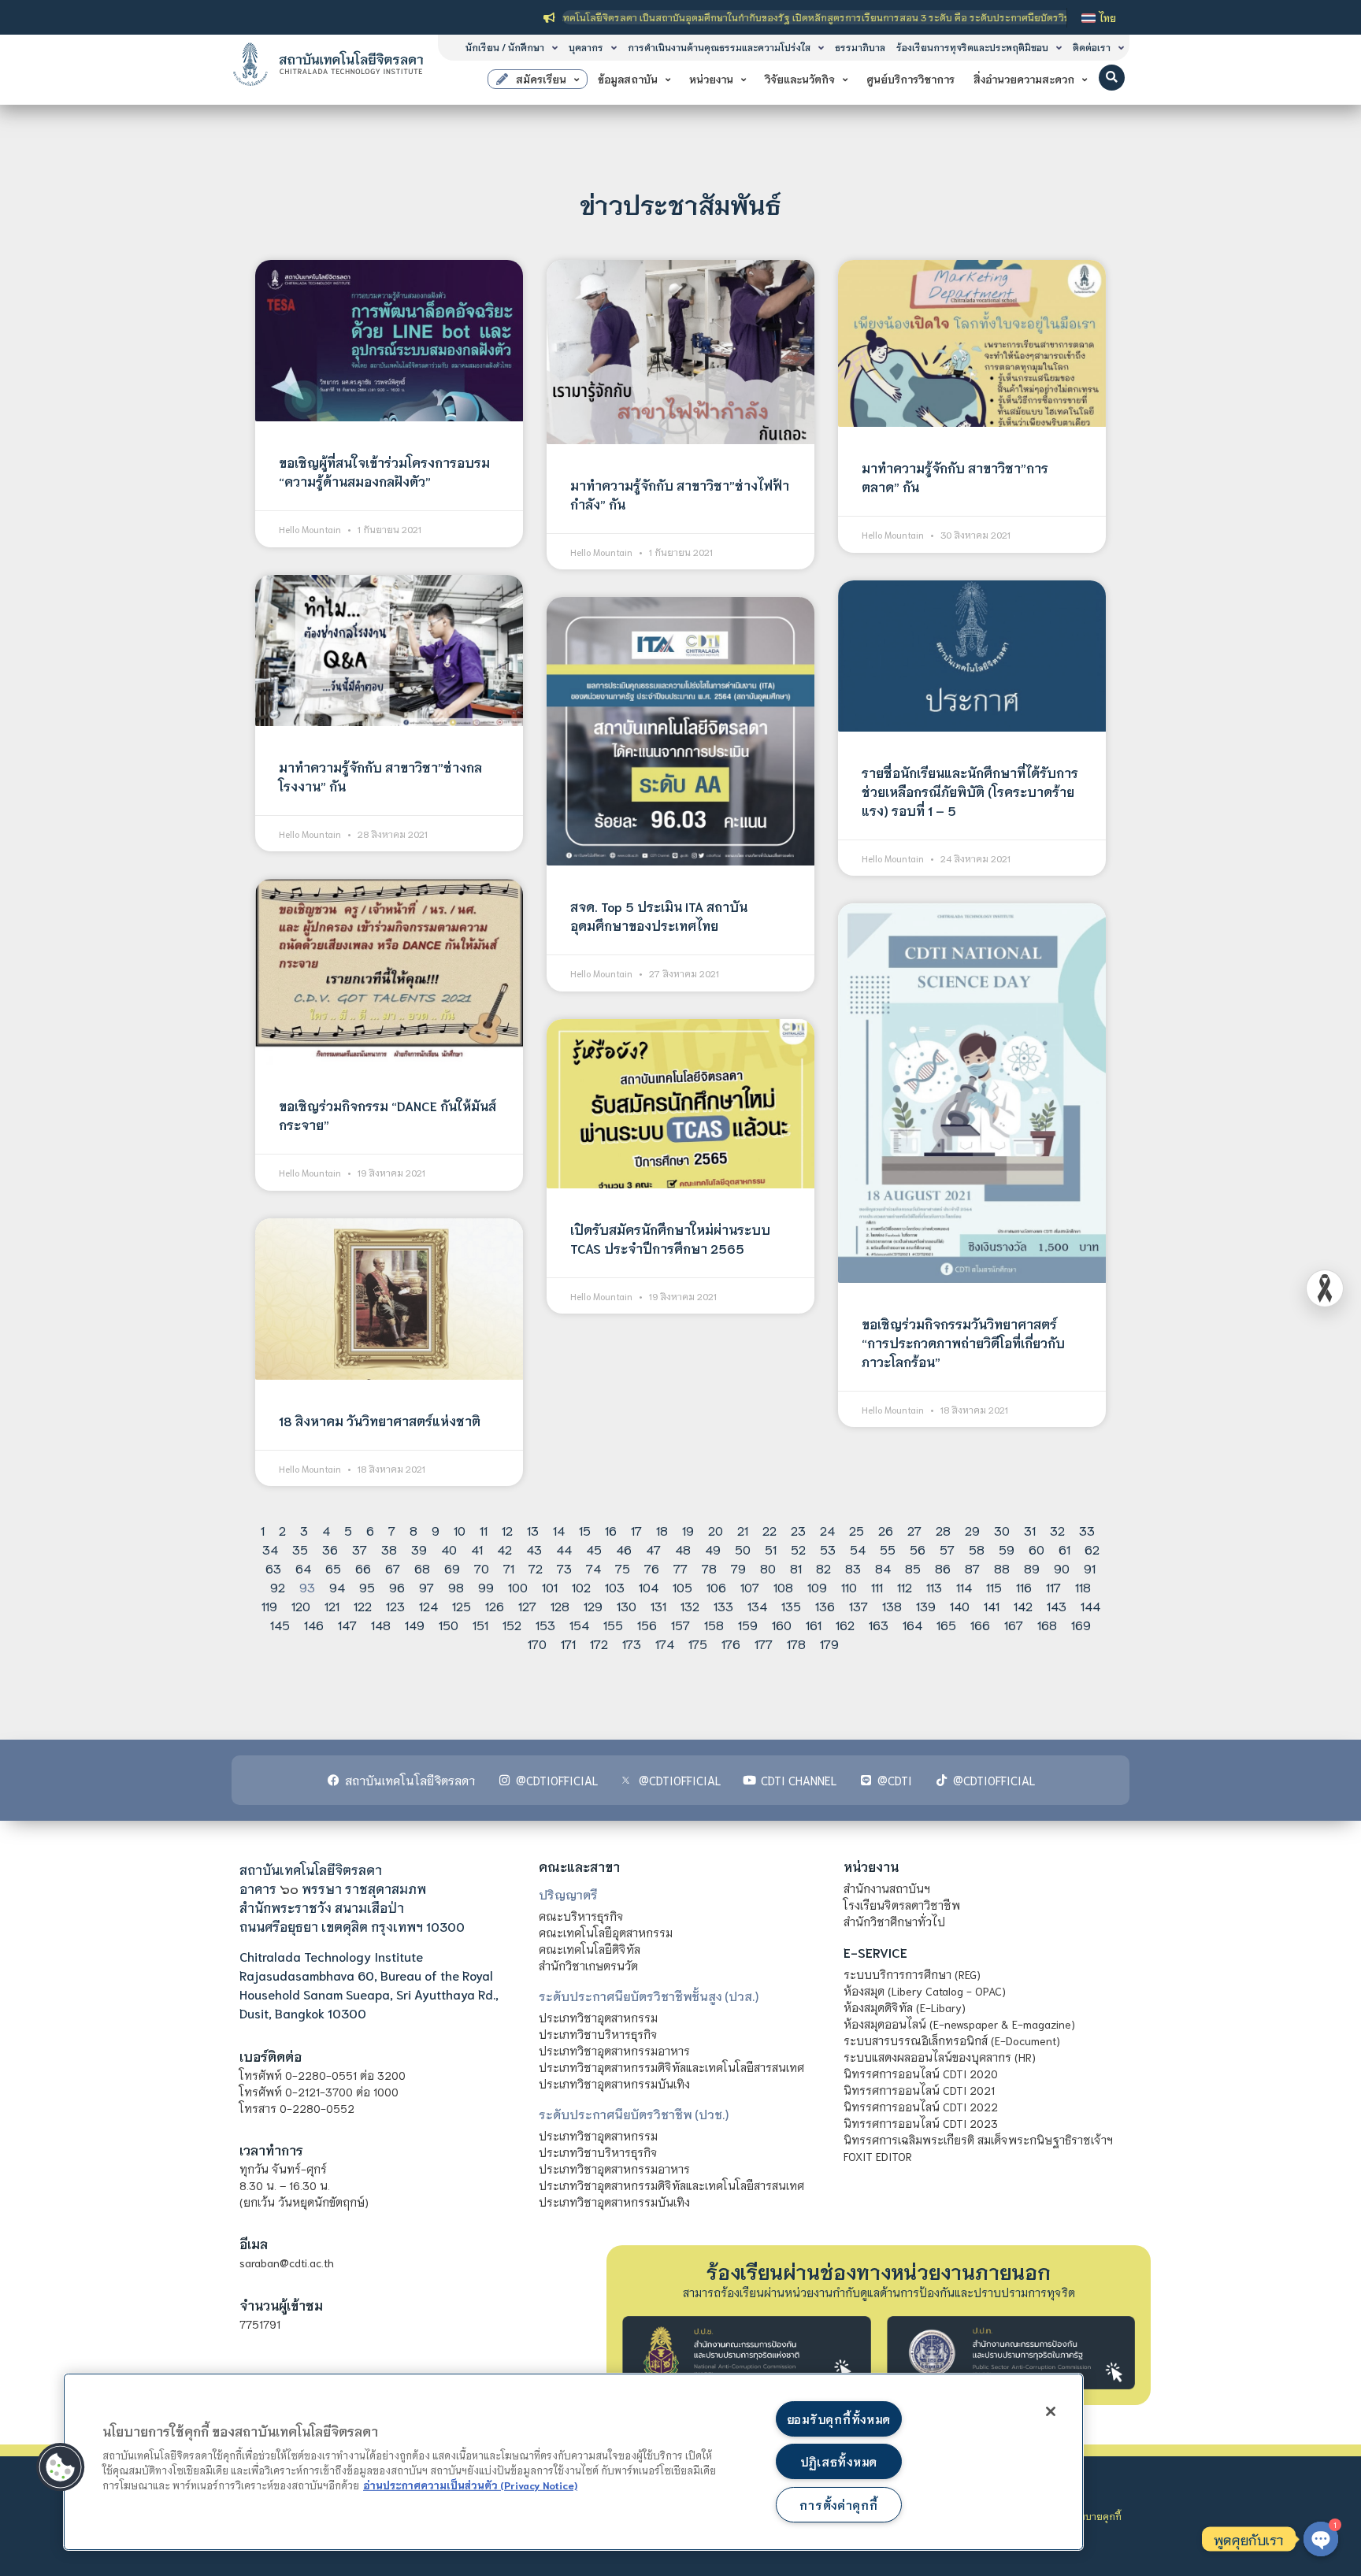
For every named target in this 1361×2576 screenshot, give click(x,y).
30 (1002, 1530)
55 (888, 1549)
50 (743, 1549)
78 (709, 1568)
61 (1064, 1549)
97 (426, 1586)
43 (534, 1549)
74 (593, 1568)
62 (1092, 1549)
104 (649, 1586)
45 (594, 1549)
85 (913, 1568)
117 (1053, 1586)
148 (381, 1624)
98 (456, 1586)
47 (653, 1549)
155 (613, 1624)
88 (1002, 1568)
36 (330, 1549)
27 (914, 1530)
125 (462, 1605)
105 (682, 1586)
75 (623, 1568)
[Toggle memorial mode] (1325, 1288)
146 (314, 1624)
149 (415, 1624)
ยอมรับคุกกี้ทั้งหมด (839, 2419)
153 (545, 1624)
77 (680, 1568)
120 (301, 1605)
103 (615, 1586)
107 (750, 1586)
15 (585, 1530)
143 (1057, 1605)
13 (533, 1530)
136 (825, 1605)
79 (738, 1568)
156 (647, 1624)
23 (798, 1530)
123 (395, 1605)
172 (599, 1643)
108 (783, 1586)
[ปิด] (1051, 2411)
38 (389, 1549)
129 (593, 1605)
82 (823, 1568)
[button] (1112, 78)
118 (1083, 1586)
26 (886, 1530)
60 (1037, 1549)
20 (716, 1530)
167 (1014, 1624)
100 (518, 1586)
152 (512, 1624)
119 (269, 1605)
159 (748, 1624)
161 (814, 1624)
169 (1081, 1624)
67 (393, 1568)
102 (581, 1586)
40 (449, 1549)
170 (537, 1643)
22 (770, 1530)
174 (665, 1643)
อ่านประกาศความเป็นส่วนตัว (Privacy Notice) (470, 2485)
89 (1032, 1568)
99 (486, 1586)
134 (757, 1605)
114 (964, 1586)
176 (731, 1643)
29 (972, 1530)
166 (980, 1624)
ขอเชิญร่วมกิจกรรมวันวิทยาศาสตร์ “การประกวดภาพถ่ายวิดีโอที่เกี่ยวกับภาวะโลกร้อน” (963, 1342)
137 (859, 1605)
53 (828, 1549)
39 (419, 1549)
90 (1062, 1568)
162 (845, 1624)
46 (624, 1549)
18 (662, 1530)
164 (912, 1624)
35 (300, 1549)
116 (1024, 1586)
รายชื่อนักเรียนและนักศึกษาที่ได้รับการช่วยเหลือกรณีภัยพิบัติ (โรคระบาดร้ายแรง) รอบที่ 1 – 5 (970, 791)
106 (716, 1586)
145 (280, 1624)
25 (857, 1530)
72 (536, 1568)
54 (858, 1549)
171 (568, 1643)
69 (452, 1568)
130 (627, 1605)
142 (1023, 1605)
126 (495, 1605)
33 (1087, 1530)
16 (611, 1530)
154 (579, 1624)
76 (652, 1568)
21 (743, 1530)
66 (363, 1568)
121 (332, 1605)
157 (680, 1624)
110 (849, 1586)
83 (853, 1568)
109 (817, 1586)
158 (714, 1624)
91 (1090, 1568)
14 (559, 1530)
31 (1030, 1530)
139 (926, 1605)
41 (477, 1549)
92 (278, 1586)
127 (527, 1605)
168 (1047, 1624)
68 (422, 1568)
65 (333, 1568)
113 (934, 1586)
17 (636, 1530)
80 (768, 1568)
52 (798, 1549)
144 (1090, 1605)
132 (690, 1605)
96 (397, 1586)
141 (992, 1605)
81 (796, 1568)
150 (449, 1624)
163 (879, 1624)
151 (480, 1624)
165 (946, 1624)
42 (504, 1549)
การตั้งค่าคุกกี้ (838, 2505)
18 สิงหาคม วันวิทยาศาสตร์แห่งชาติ (380, 1420)
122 (363, 1605)
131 (658, 1605)
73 (564, 1568)
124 (428, 1605)
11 (484, 1530)
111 (877, 1586)
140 (960, 1605)
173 (632, 1643)
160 (782, 1624)
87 (972, 1568)
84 (883, 1568)
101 (550, 1586)
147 (347, 1624)
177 (764, 1643)
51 (771, 1549)
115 (994, 1586)
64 (303, 1568)
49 (713, 1549)
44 (564, 1549)
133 (723, 1605)
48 (683, 1549)
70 (482, 1568)
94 (337, 1586)
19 (688, 1530)
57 (947, 1549)
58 (977, 1549)
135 (791, 1605)
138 (892, 1605)
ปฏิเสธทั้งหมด (839, 2461)
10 (460, 1530)
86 (943, 1568)
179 (829, 1643)
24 (827, 1530)
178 (796, 1643)
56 (918, 1549)
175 (698, 1643)
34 (270, 1549)
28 (943, 1530)
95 (367, 1586)
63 (273, 1568)
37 (360, 1549)
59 (1007, 1549)
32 (1057, 1530)
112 (905, 1586)
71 (509, 1568)
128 (560, 1605)
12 (507, 1530)
